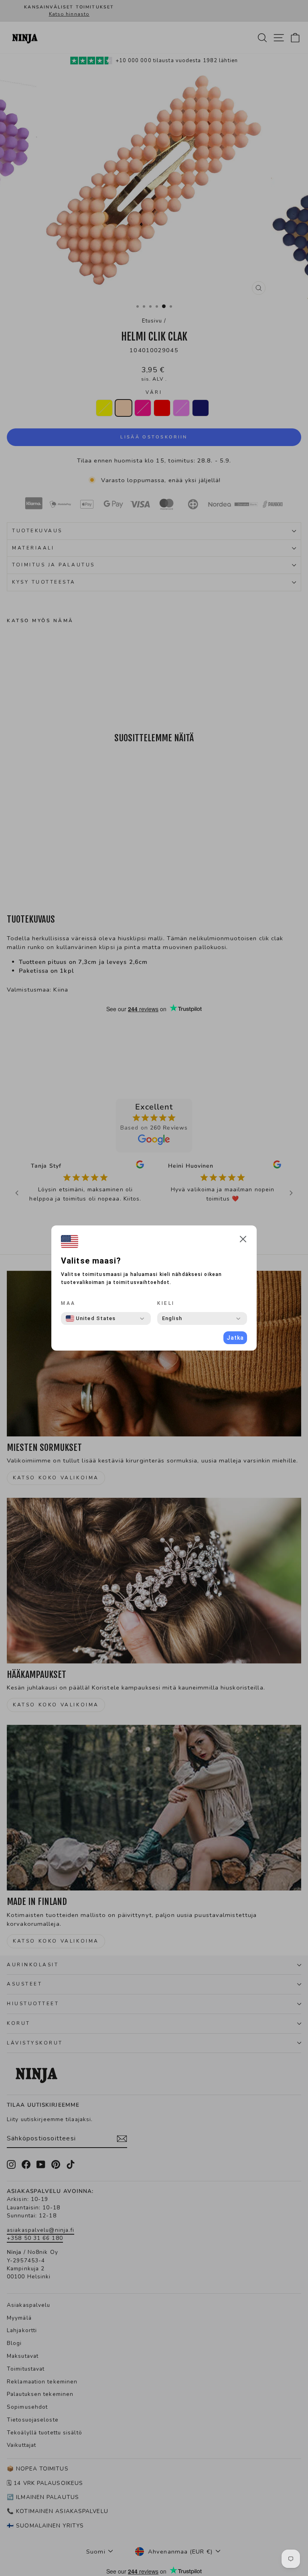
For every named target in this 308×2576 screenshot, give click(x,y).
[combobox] (91, 1318)
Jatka (235, 1338)
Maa (68, 1303)
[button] (243, 1240)
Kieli (166, 1303)
